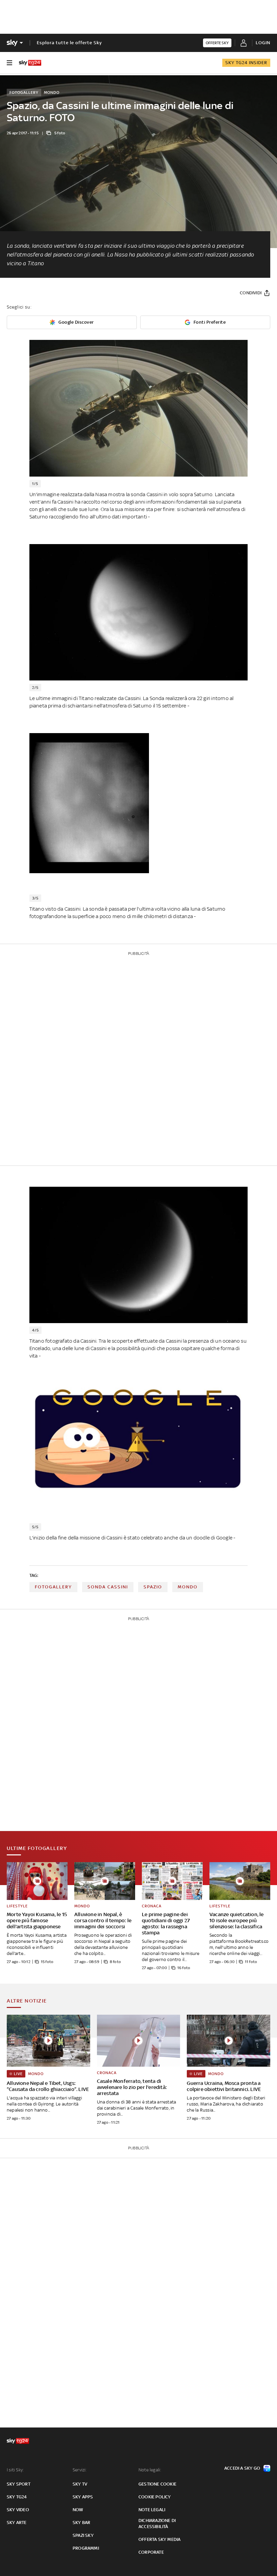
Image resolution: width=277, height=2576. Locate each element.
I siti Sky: (15, 2470)
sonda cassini (108, 1587)
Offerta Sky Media (159, 2539)
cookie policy (155, 2497)
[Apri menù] (9, 63)
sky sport (19, 2484)
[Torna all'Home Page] (30, 63)
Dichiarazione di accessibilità (157, 2524)
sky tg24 (17, 2497)
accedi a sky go (242, 2468)
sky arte (17, 2523)
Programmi (86, 2548)
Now (78, 2510)
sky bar (81, 2523)
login (263, 43)
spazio (153, 1587)
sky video (18, 2510)
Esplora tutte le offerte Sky (69, 43)
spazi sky (83, 2535)
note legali (152, 2510)
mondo (188, 1587)
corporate (151, 2552)
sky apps (83, 2497)
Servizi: (80, 2470)
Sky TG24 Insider (246, 63)
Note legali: (150, 2470)
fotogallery (53, 1587)
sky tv (80, 2484)
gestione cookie (157, 2484)
